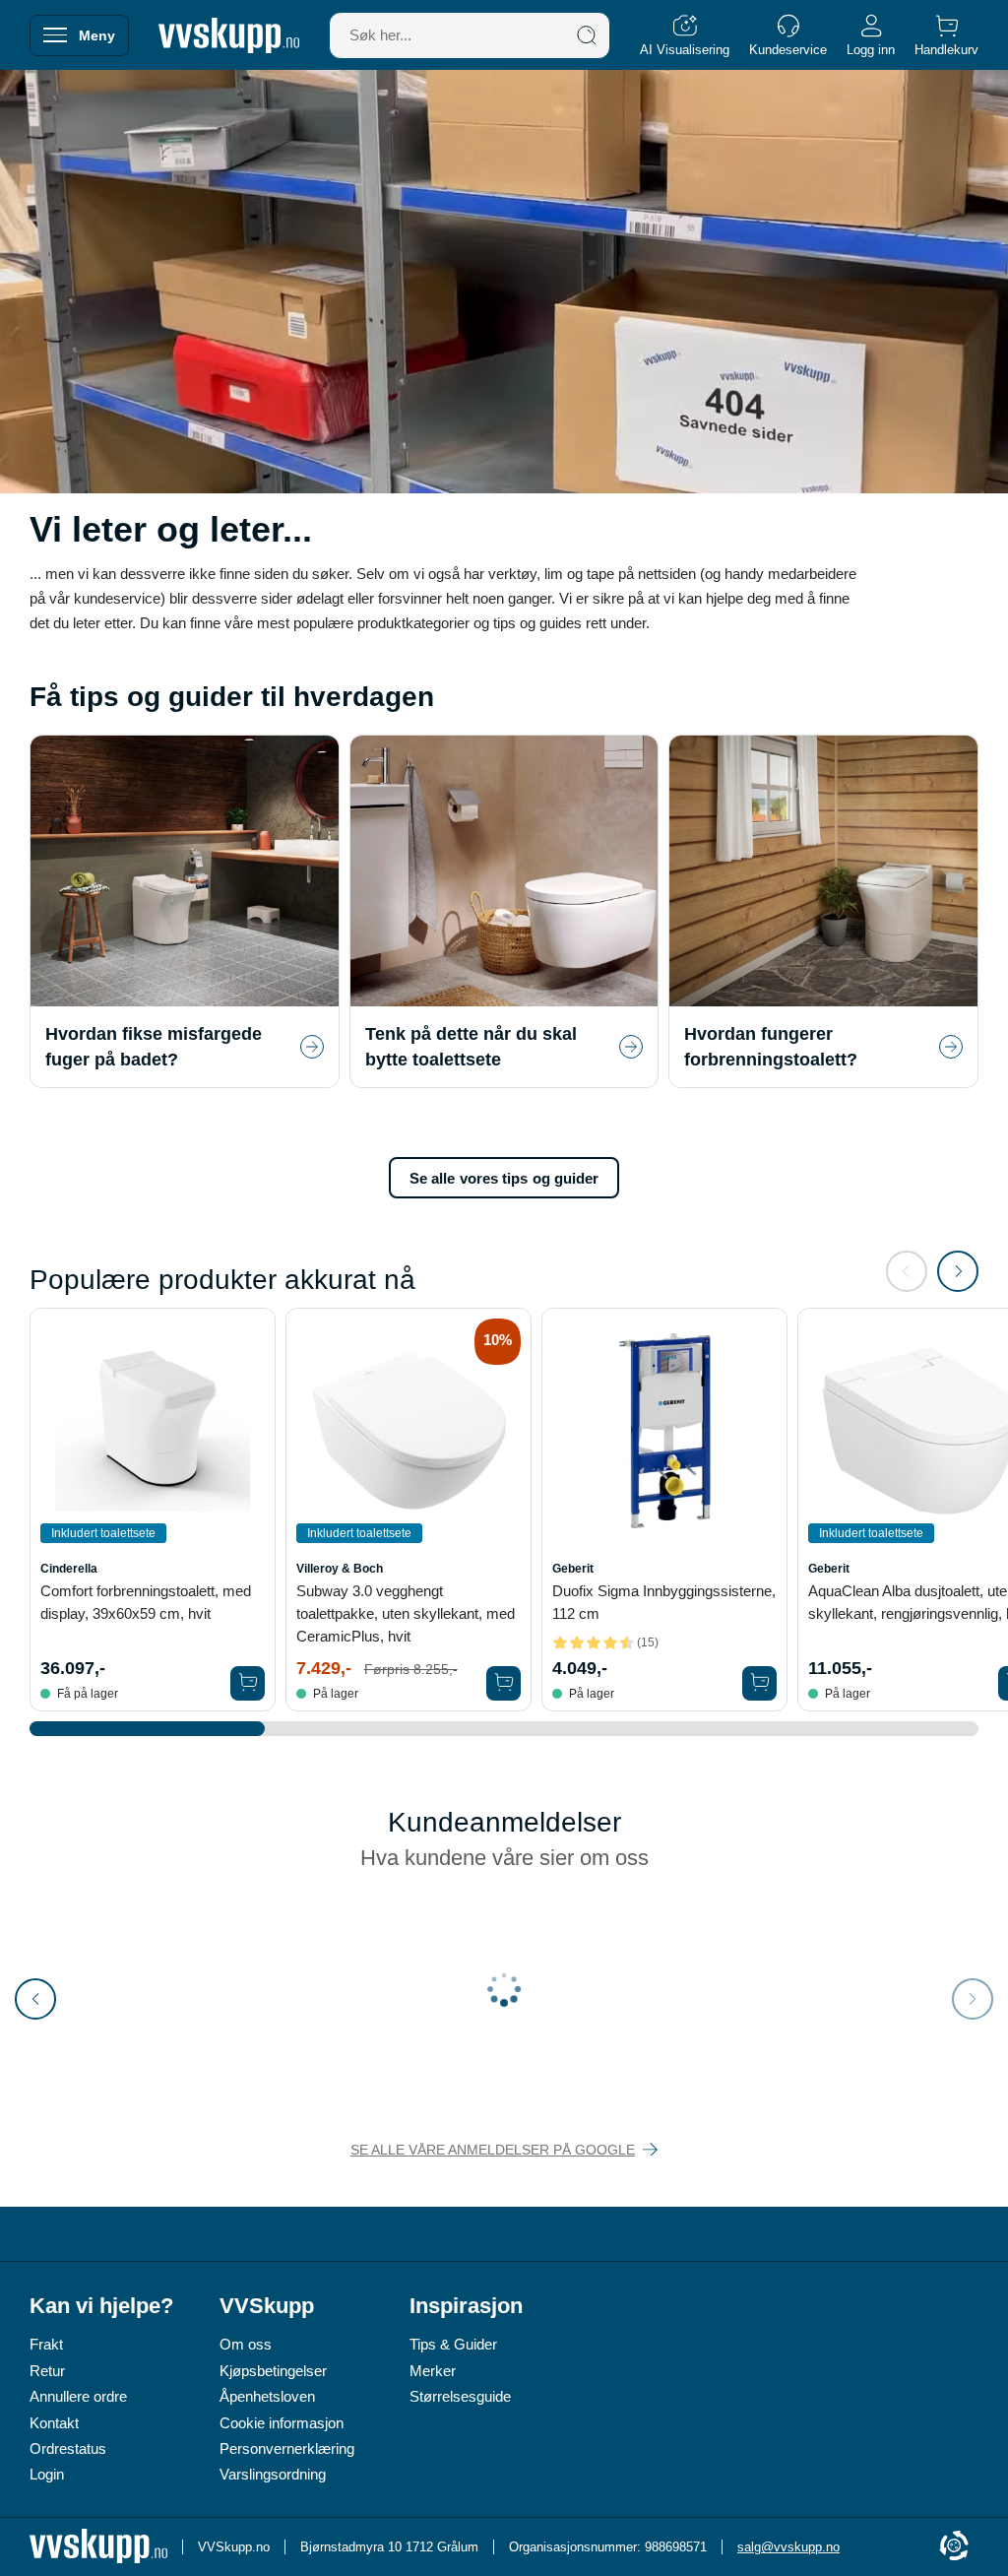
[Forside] (229, 35)
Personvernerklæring (287, 2448)
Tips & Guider (453, 2344)
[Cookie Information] (954, 2547)
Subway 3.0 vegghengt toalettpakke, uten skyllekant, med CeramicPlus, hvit (406, 1613)
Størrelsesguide (460, 2396)
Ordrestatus (68, 2448)
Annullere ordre (78, 2396)
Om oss (246, 2344)
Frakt (46, 2344)
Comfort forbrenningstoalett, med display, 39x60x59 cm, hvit (146, 1602)
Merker (433, 2371)
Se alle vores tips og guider (504, 1178)
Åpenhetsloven (267, 2396)
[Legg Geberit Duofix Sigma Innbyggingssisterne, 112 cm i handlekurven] (759, 1683)
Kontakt (54, 2423)
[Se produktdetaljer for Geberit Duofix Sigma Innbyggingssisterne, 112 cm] (664, 1431)
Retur (47, 2371)
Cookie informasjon (282, 2423)
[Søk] (587, 35)
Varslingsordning (273, 2474)
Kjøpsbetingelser (273, 2371)
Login (47, 2474)
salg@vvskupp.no (788, 2547)
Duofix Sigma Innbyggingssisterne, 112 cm (664, 1602)
